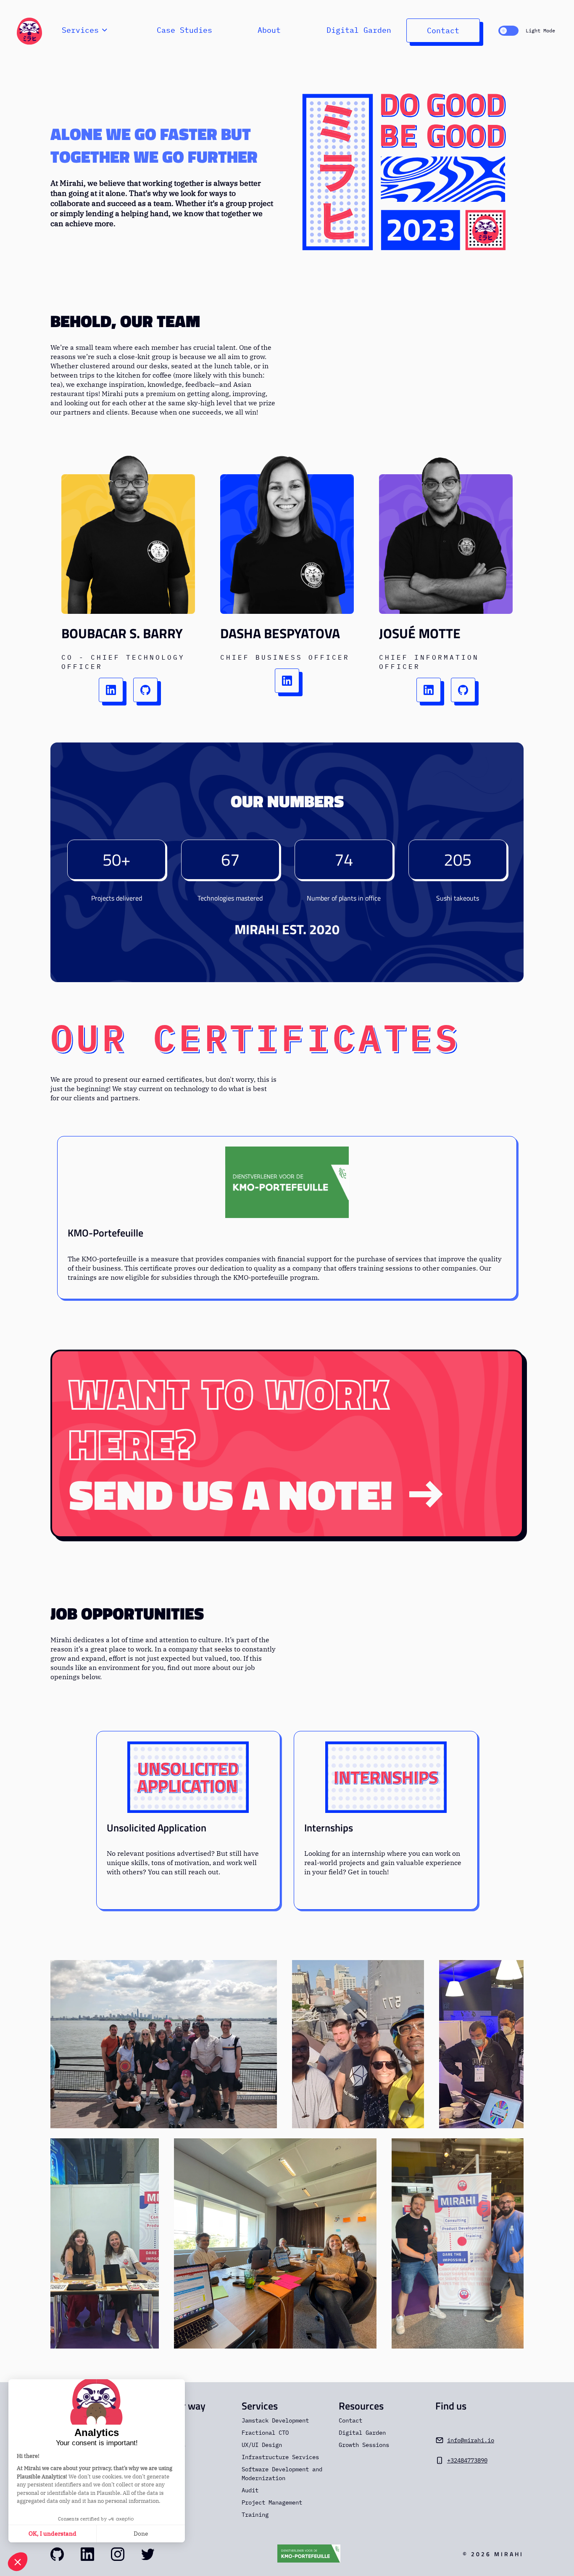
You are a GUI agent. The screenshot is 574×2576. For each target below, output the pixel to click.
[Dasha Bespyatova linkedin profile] (287, 681)
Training (255, 2515)
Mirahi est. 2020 (287, 929)
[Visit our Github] (57, 2554)
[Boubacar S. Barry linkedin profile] (111, 690)
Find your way (175, 2406)
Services (260, 2406)
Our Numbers (287, 801)
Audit (250, 2490)
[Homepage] (29, 30)
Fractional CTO (265, 2433)
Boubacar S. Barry (122, 633)
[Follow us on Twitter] (148, 2554)
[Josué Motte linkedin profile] (429, 690)
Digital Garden (359, 30)
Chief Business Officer (285, 657)
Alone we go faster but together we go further (154, 145)
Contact (443, 30)
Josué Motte (420, 633)
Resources (361, 2406)
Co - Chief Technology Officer (123, 662)
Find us (451, 2406)
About (269, 30)
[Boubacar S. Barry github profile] (145, 690)
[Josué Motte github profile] (463, 690)
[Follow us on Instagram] (118, 2554)
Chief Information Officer (429, 662)
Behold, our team (125, 321)
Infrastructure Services (280, 2457)
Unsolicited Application (157, 1828)
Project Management (272, 2502)
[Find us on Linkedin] (87, 2554)
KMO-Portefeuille (105, 1233)
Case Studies (184, 30)
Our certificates (255, 1037)
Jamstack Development (275, 2420)
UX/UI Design (262, 2445)
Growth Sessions (364, 2445)
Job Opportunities (127, 1614)
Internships (329, 1828)
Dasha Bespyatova (280, 633)
